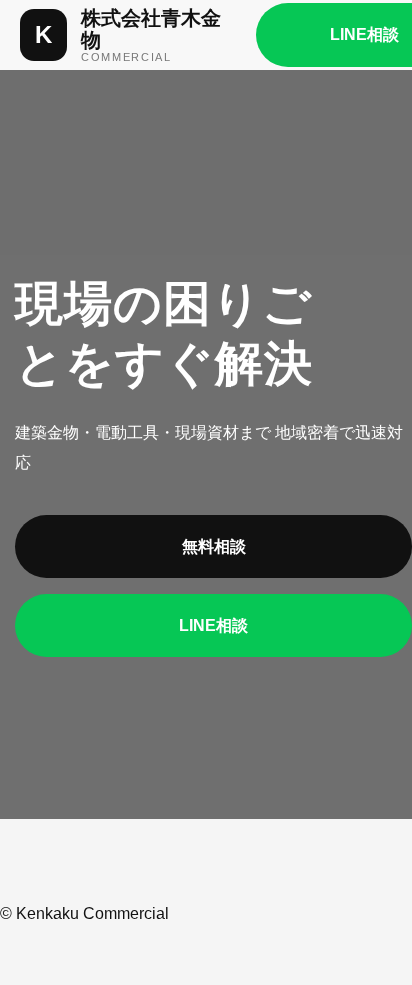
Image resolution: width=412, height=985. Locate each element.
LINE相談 (213, 625)
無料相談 (214, 546)
